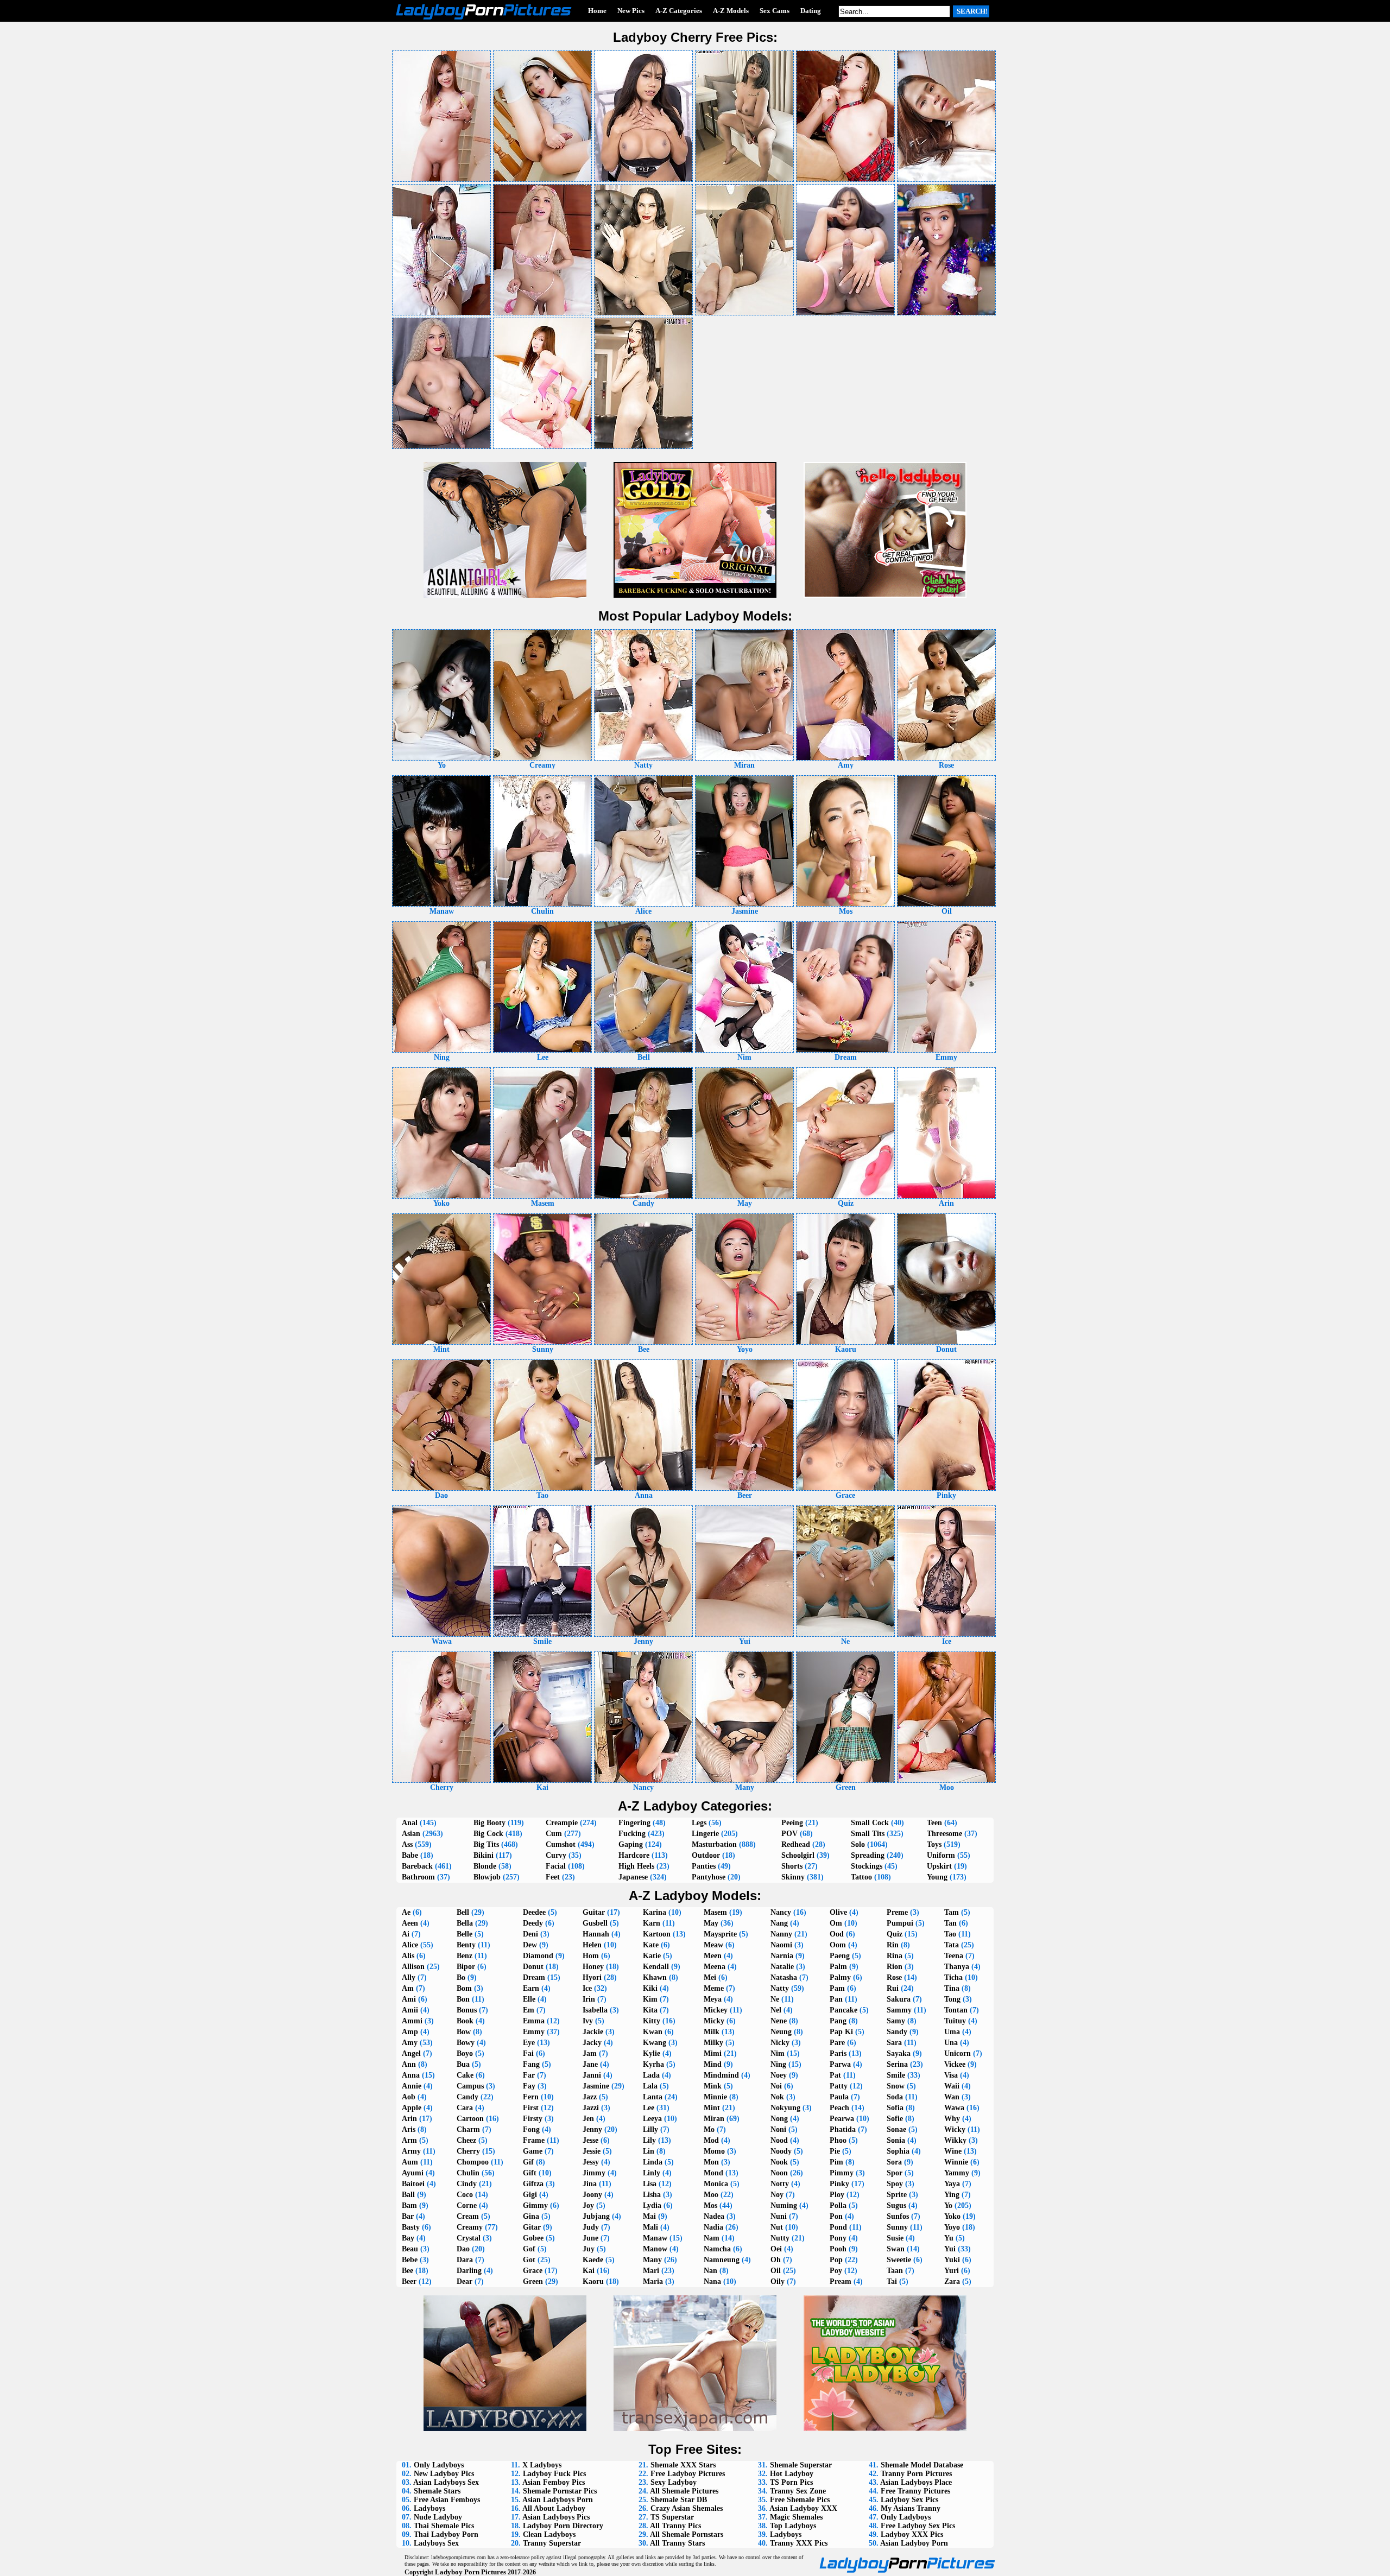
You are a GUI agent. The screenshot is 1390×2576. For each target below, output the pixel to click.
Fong (531, 2129)
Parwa (840, 2064)
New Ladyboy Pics (444, 2474)
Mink (713, 2086)
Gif (528, 2162)
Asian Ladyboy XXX (803, 2508)
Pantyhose (709, 1877)
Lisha (652, 2195)
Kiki (650, 1988)
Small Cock (870, 1823)
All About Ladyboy (554, 2508)
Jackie (593, 2032)
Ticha (953, 1977)
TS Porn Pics (791, 2482)
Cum (554, 1834)
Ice (587, 1988)
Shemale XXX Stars (683, 2465)
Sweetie (899, 2260)
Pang (838, 2021)
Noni (778, 2129)
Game (533, 2151)
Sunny (897, 2227)
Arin (409, 2119)
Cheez (466, 2140)
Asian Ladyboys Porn (558, 2500)
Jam (590, 2053)
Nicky (780, 2043)
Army (411, 2151)
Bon (463, 1999)
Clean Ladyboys (549, 2534)
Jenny (592, 2129)
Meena (715, 1967)
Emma (534, 2021)
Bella (465, 1923)
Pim (836, 2162)
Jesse (590, 2140)
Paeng (840, 1956)
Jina (590, 2184)
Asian (411, 1834)
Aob (409, 2097)
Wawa (954, 2108)
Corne (467, 2205)
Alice (410, 1945)
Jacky (592, 2043)
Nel (776, 2010)
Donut (533, 1967)
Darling (469, 2271)
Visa (951, 2075)
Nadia (713, 2227)
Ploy (837, 2195)
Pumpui (900, 1923)
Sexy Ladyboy (674, 2482)
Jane (590, 2064)
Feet (553, 1877)
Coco (465, 2195)
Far (529, 2075)
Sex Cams (775, 11)
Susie (895, 2238)
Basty (411, 2227)
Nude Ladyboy (438, 2517)
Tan (950, 1923)
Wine (953, 2151)
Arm (409, 2140)
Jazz (590, 2097)
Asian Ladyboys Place (916, 2482)
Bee (407, 2271)
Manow (655, 2249)
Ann (409, 2064)
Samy (896, 2021)
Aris (409, 2129)
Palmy (840, 1977)
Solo (858, 1844)
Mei (710, 1977)
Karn (652, 1923)
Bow (464, 2032)
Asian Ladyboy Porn (914, 2543)
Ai (406, 1934)
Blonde (485, 1866)
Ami (409, 1999)
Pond (838, 2227)
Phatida (843, 2129)
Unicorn (958, 2053)
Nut (777, 2227)
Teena (954, 1956)
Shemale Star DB (679, 2500)
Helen (592, 1945)
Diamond (538, 1956)
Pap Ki (841, 2032)
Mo (709, 2129)
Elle (529, 1999)
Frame (534, 2140)
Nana (712, 2281)
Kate (651, 1945)
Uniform (941, 1855)
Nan (710, 2271)
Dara (465, 2260)
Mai (649, 2216)
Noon (779, 2173)
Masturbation (714, 1844)
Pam (837, 1988)
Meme (714, 1988)
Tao (950, 1934)
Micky (714, 2021)
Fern (531, 2097)
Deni (530, 1934)
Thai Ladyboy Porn (446, 2534)
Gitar (532, 2227)
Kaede (593, 2260)
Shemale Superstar (801, 2465)
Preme (897, 1912)
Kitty (652, 2021)
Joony (592, 2195)
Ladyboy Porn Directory (563, 2526)
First (531, 2108)
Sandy (897, 2032)
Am (408, 1988)
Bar (408, 2216)
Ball (408, 2195)
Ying (952, 2195)
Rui (893, 1988)
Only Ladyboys (439, 2465)
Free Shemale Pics (800, 2500)
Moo (711, 2195)
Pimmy (842, 2173)
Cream (468, 2216)
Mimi (713, 2053)
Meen (713, 1956)
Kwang (655, 2043)
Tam (952, 1912)
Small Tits (868, 1834)
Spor (895, 2173)
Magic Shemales (796, 2517)
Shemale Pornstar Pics (560, 2491)
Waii (952, 2086)
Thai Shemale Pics (444, 2526)
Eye (529, 2043)
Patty (839, 2086)
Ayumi (413, 2173)
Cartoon (470, 2119)
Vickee (955, 2064)
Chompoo (473, 2162)
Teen (934, 1823)
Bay (408, 2238)
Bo (461, 1977)
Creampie (562, 1823)
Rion (895, 1967)
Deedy (533, 1923)
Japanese (633, 1877)
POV (789, 1834)
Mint (712, 2108)
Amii (410, 2010)
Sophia (898, 2151)
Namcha (717, 2249)
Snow (896, 2086)
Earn (531, 1988)
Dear (465, 2281)
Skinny (793, 1877)
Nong (779, 2119)
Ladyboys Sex (436, 2543)
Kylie (652, 2053)
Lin (649, 2151)
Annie (412, 2086)
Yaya (952, 2184)
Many (652, 2260)
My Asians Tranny (911, 2508)
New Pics (631, 11)
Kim (650, 1999)
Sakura (899, 1999)
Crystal (469, 2238)
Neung (781, 2032)
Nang (779, 1923)
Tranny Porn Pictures (916, 2474)
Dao (463, 2249)
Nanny (781, 1934)
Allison (413, 1967)
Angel (411, 2053)
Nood (779, 2140)
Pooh (838, 2249)
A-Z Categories (679, 11)
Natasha (784, 1977)
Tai (892, 2281)
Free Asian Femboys (447, 2500)
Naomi (781, 1945)
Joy (588, 2205)
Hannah (596, 1934)
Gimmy (535, 2205)
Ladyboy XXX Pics (912, 2534)
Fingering (634, 1823)
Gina (531, 2216)
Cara (465, 2108)
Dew (530, 1945)
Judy (591, 2227)
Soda (895, 2097)
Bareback (417, 1866)
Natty (780, 1988)
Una (951, 2043)
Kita (650, 2010)
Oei (776, 2249)
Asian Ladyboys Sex (446, 2482)
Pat (835, 2075)
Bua (463, 2064)
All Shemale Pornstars (687, 2534)
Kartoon (657, 1934)
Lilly (650, 2129)
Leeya (652, 2119)
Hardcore (634, 1855)
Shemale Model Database (922, 2465)
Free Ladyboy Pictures (688, 2474)
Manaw (655, 2238)
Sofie (895, 2119)
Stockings (867, 1866)
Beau (410, 2249)
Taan (895, 2271)
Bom (464, 1988)
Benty (466, 1945)
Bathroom (418, 1877)
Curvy (556, 1855)
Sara (894, 2043)
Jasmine (596, 2086)
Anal (410, 1823)
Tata (952, 1945)
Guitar (594, 1912)
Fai (528, 2053)
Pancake (844, 2010)
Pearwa (842, 2119)
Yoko (952, 2216)
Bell (463, 1912)
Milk (712, 2032)
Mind (713, 2064)
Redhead (796, 1844)
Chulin (468, 2173)
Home (597, 11)
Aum (410, 2162)
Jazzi (591, 2108)
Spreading (868, 1855)
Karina (655, 1912)
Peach (839, 2108)
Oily (778, 2281)
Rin (893, 1945)
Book (465, 2021)
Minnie (715, 2097)
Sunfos (898, 2216)
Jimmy (594, 2173)
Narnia (782, 1956)
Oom (838, 1945)
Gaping (631, 1844)
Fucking (632, 1834)
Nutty (780, 2238)
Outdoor (706, 1855)
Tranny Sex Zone (798, 2491)
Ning (778, 2064)
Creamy (470, 2227)
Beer (409, 2281)
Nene (779, 2021)
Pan (836, 1999)
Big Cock (488, 1834)
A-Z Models (731, 11)
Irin (589, 1999)
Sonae (896, 2129)
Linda (653, 2162)
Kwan (653, 2032)
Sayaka (899, 2053)
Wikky (955, 2140)
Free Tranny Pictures (915, 2491)
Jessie (592, 2151)
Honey (593, 1967)
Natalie (782, 1967)
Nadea (714, 2216)
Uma (952, 2032)
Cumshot (561, 1844)
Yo (948, 2205)
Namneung (722, 2260)
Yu (949, 2238)
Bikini (484, 1855)
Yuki (952, 2260)
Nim (778, 2053)
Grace (533, 2271)
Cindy (467, 2184)
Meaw (713, 1945)
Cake (465, 2075)
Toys (934, 1844)
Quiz (895, 1934)
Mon (711, 2162)
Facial (556, 1866)
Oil (776, 2271)
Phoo (838, 2140)
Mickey (716, 2010)
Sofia (895, 2108)
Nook (779, 2162)
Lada (651, 2075)
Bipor (466, 1967)
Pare (837, 2043)
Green (533, 2281)
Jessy (591, 2162)
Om (836, 1923)
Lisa (650, 2184)
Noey (779, 2075)
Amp (410, 2032)
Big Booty (489, 1823)
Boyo (465, 2053)
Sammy (899, 2010)
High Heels (636, 1866)
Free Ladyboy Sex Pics (918, 2526)
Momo (714, 2151)
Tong (952, 1999)
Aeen (410, 1923)
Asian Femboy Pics (554, 2482)
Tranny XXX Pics (799, 2543)
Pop (836, 2260)
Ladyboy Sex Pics (909, 2500)
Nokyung (785, 2108)
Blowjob (487, 1877)
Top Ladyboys (793, 2526)
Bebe (410, 2260)
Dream (534, 1977)
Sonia (896, 2140)
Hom (591, 1956)
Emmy (534, 2032)
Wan (952, 2097)
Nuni (779, 2216)
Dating (811, 11)
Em (529, 2010)
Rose (894, 1977)
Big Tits (486, 1844)
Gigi (530, 2195)
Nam (712, 2238)
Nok (777, 2097)
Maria (653, 2281)
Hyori (592, 1977)
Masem (715, 1912)
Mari (651, 2271)
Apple (412, 2108)
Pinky (839, 2184)
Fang (531, 2064)
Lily (649, 2140)
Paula (839, 2097)
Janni (592, 2075)
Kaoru (593, 2281)
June (590, 2238)
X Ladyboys (542, 2465)
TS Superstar (672, 2517)
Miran (714, 2119)
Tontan (956, 2010)
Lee (649, 2108)
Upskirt (939, 1866)
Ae (406, 1912)
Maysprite (720, 1934)
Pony (838, 2238)
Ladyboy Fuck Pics (554, 2474)
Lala (650, 2086)
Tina (952, 1988)
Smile (896, 2075)
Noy (777, 2195)
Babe (410, 1855)
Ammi (412, 2021)
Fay (529, 2086)
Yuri (952, 2271)
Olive (838, 1912)
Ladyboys (429, 2508)
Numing (784, 2205)
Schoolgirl (798, 1855)
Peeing (792, 1823)
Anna (411, 2075)
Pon (836, 2216)
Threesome (944, 1834)
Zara (952, 2281)
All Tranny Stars (677, 2543)
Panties (704, 1866)
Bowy (466, 2043)
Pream (841, 2281)
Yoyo (952, 2227)
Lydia (652, 2205)
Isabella (595, 2010)
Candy (467, 2097)
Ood (837, 1934)
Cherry (468, 2151)
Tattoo (861, 1877)
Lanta (653, 2097)
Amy (410, 2043)
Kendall (656, 1967)
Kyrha (653, 2064)
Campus (470, 2086)
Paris (838, 2053)
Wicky (955, 2129)
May (711, 1923)
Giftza (533, 2184)
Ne (775, 1999)
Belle (465, 1934)
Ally (409, 1977)
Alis (408, 1956)
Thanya (957, 1967)
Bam (409, 2205)
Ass (407, 1844)
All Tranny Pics (675, 2526)
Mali (650, 2227)
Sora (894, 2162)
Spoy (895, 2184)
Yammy (957, 2173)
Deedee (534, 1912)
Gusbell (595, 1923)
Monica (716, 2184)
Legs (699, 1823)
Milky (713, 2043)
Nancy (781, 1912)
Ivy (588, 2021)
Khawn (655, 1977)
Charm (468, 2129)
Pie (835, 2151)
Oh (776, 2260)
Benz (465, 1956)
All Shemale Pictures (684, 2491)
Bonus (467, 2010)
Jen (588, 2119)
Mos (710, 2205)
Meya (713, 1999)
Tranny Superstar (552, 2543)
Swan (896, 2249)
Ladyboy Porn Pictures (470, 2572)
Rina (895, 1956)
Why (952, 2119)
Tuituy (955, 2021)
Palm (838, 1967)
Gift (530, 2173)
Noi (776, 2086)
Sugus (896, 2205)
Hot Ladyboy (792, 2474)
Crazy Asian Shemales (687, 2508)
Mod (711, 2140)
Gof (529, 2249)
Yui (950, 2249)
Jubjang (596, 2216)
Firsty (533, 2119)
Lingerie (705, 1834)
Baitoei (413, 2184)
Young (937, 1877)
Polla (838, 2205)
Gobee (533, 2238)
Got (529, 2260)
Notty (780, 2184)
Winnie (956, 2162)
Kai (589, 2271)
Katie (652, 1956)
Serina (897, 2064)
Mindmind (721, 2075)
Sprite (897, 2195)
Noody (781, 2151)
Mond (713, 2173)
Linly (652, 2173)
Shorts (792, 1866)
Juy (589, 2249)
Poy (836, 2271)
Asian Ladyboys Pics (556, 2517)
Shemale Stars (437, 2491)
